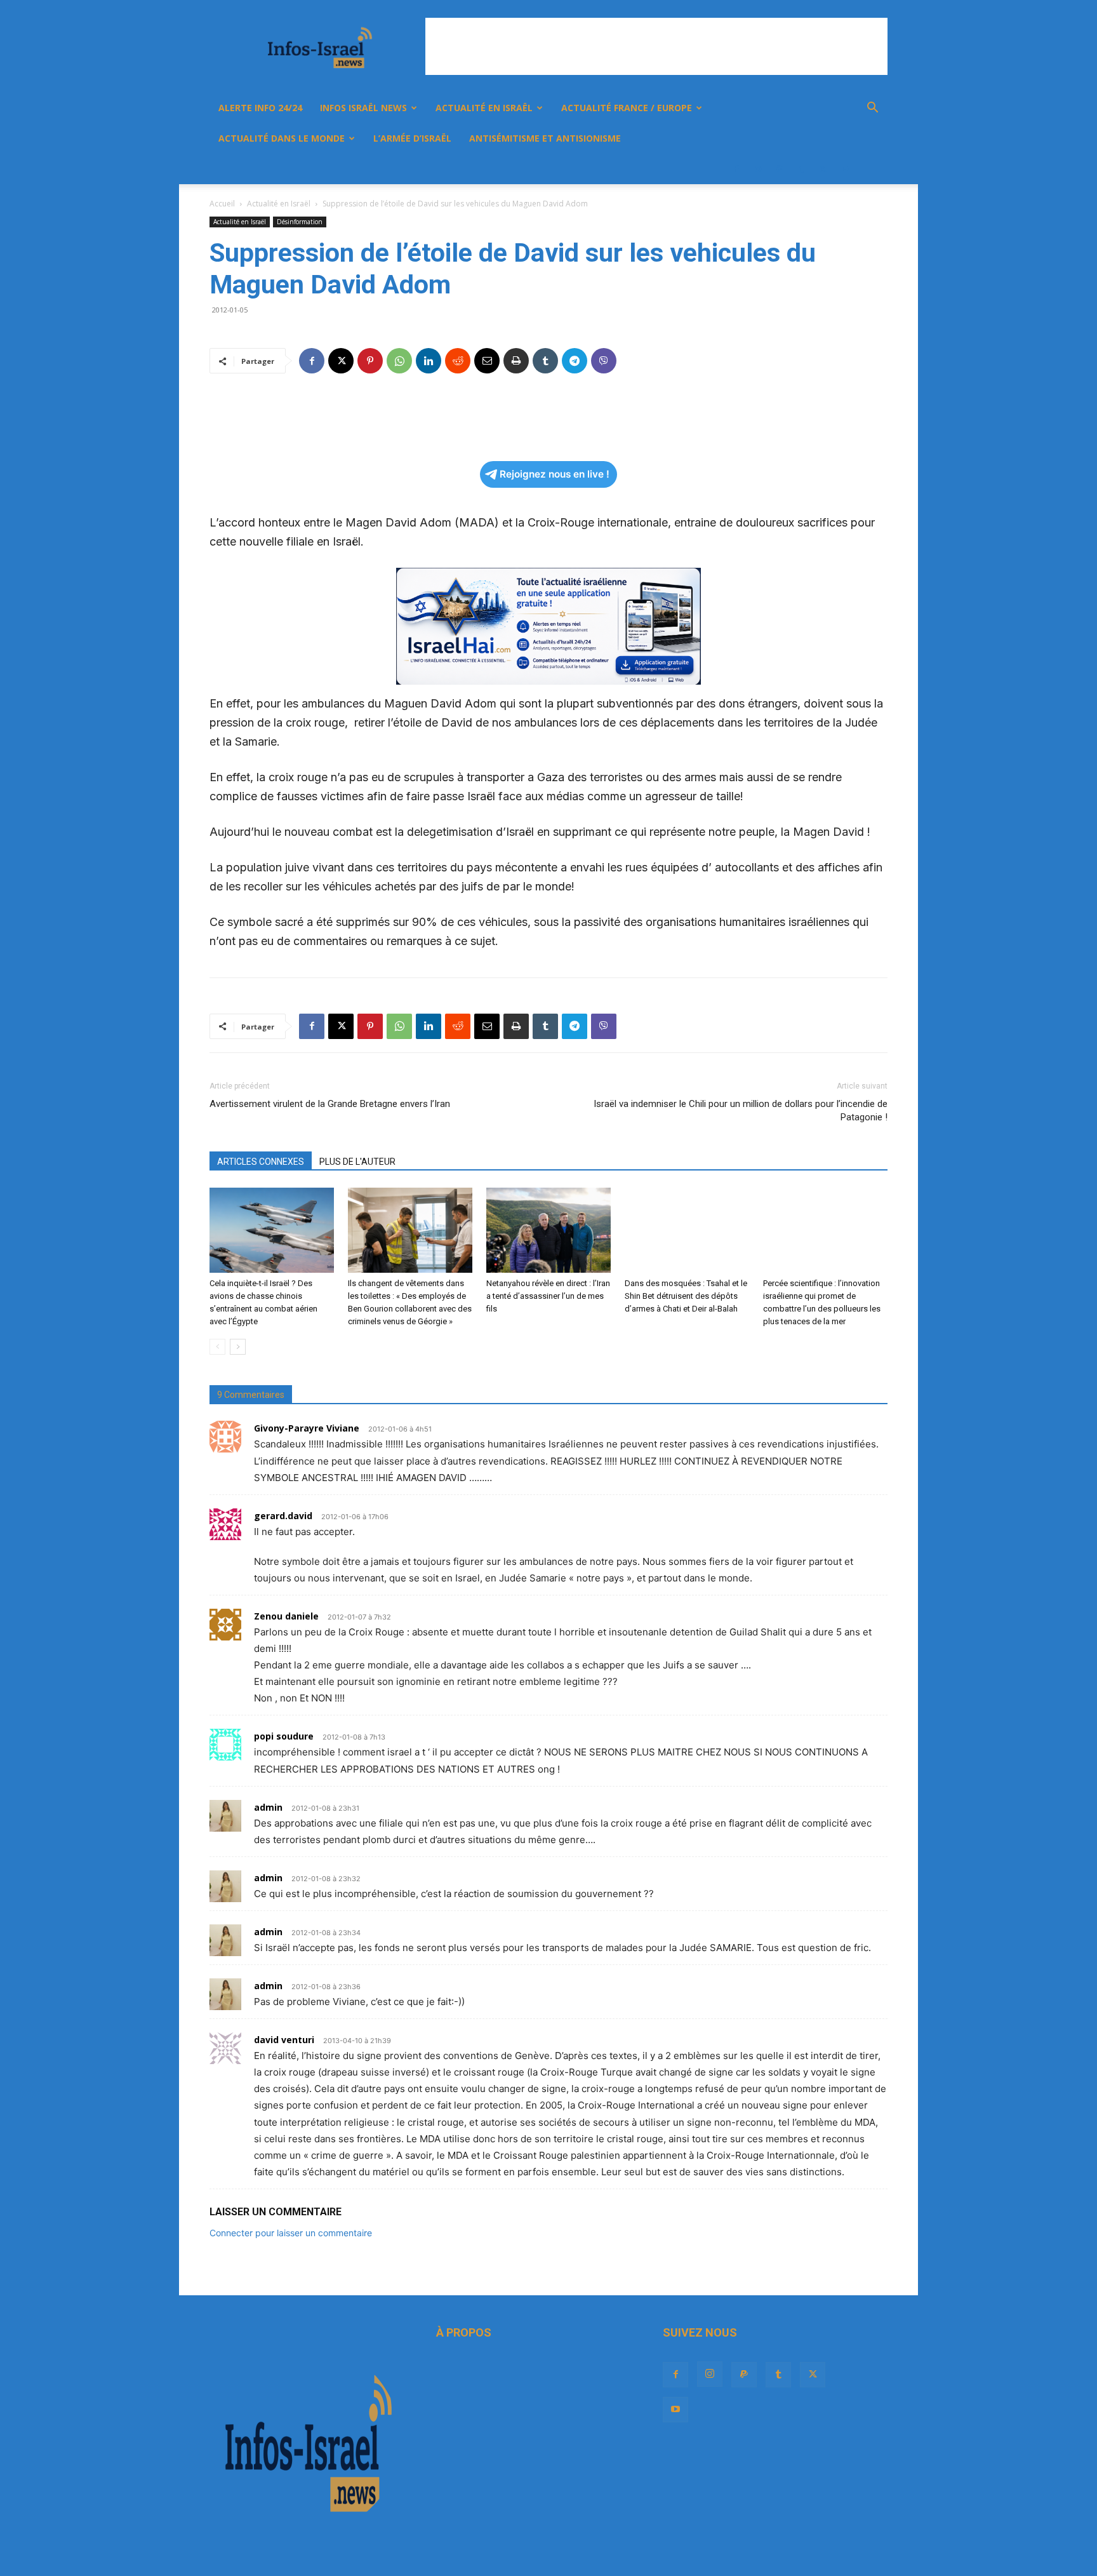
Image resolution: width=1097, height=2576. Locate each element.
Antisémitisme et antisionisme (545, 138)
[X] (823, 169)
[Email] (487, 361)
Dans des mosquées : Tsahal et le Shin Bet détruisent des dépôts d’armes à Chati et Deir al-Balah (686, 1296)
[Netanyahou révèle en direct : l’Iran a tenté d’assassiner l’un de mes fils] (548, 1231)
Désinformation (300, 222)
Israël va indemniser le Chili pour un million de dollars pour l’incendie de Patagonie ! (741, 1110)
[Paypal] (780, 169)
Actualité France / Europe (627, 108)
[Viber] (604, 361)
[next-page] (238, 1347)
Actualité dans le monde (282, 138)
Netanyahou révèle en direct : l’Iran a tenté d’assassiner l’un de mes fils (548, 1296)
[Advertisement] (656, 46)
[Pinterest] (370, 361)
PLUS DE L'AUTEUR (357, 1162)
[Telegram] (575, 361)
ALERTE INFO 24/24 (260, 108)
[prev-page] (217, 1347)
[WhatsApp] (399, 361)
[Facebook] (736, 169)
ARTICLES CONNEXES (261, 1162)
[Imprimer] (516, 361)
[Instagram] (758, 169)
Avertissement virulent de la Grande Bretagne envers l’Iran (330, 1104)
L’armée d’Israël (412, 138)
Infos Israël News (363, 108)
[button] (872, 109)
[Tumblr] (801, 169)
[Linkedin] (429, 361)
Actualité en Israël (484, 108)
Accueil (222, 204)
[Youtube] (844, 169)
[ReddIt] (458, 361)
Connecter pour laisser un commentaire (291, 2233)
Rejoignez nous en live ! (555, 474)
